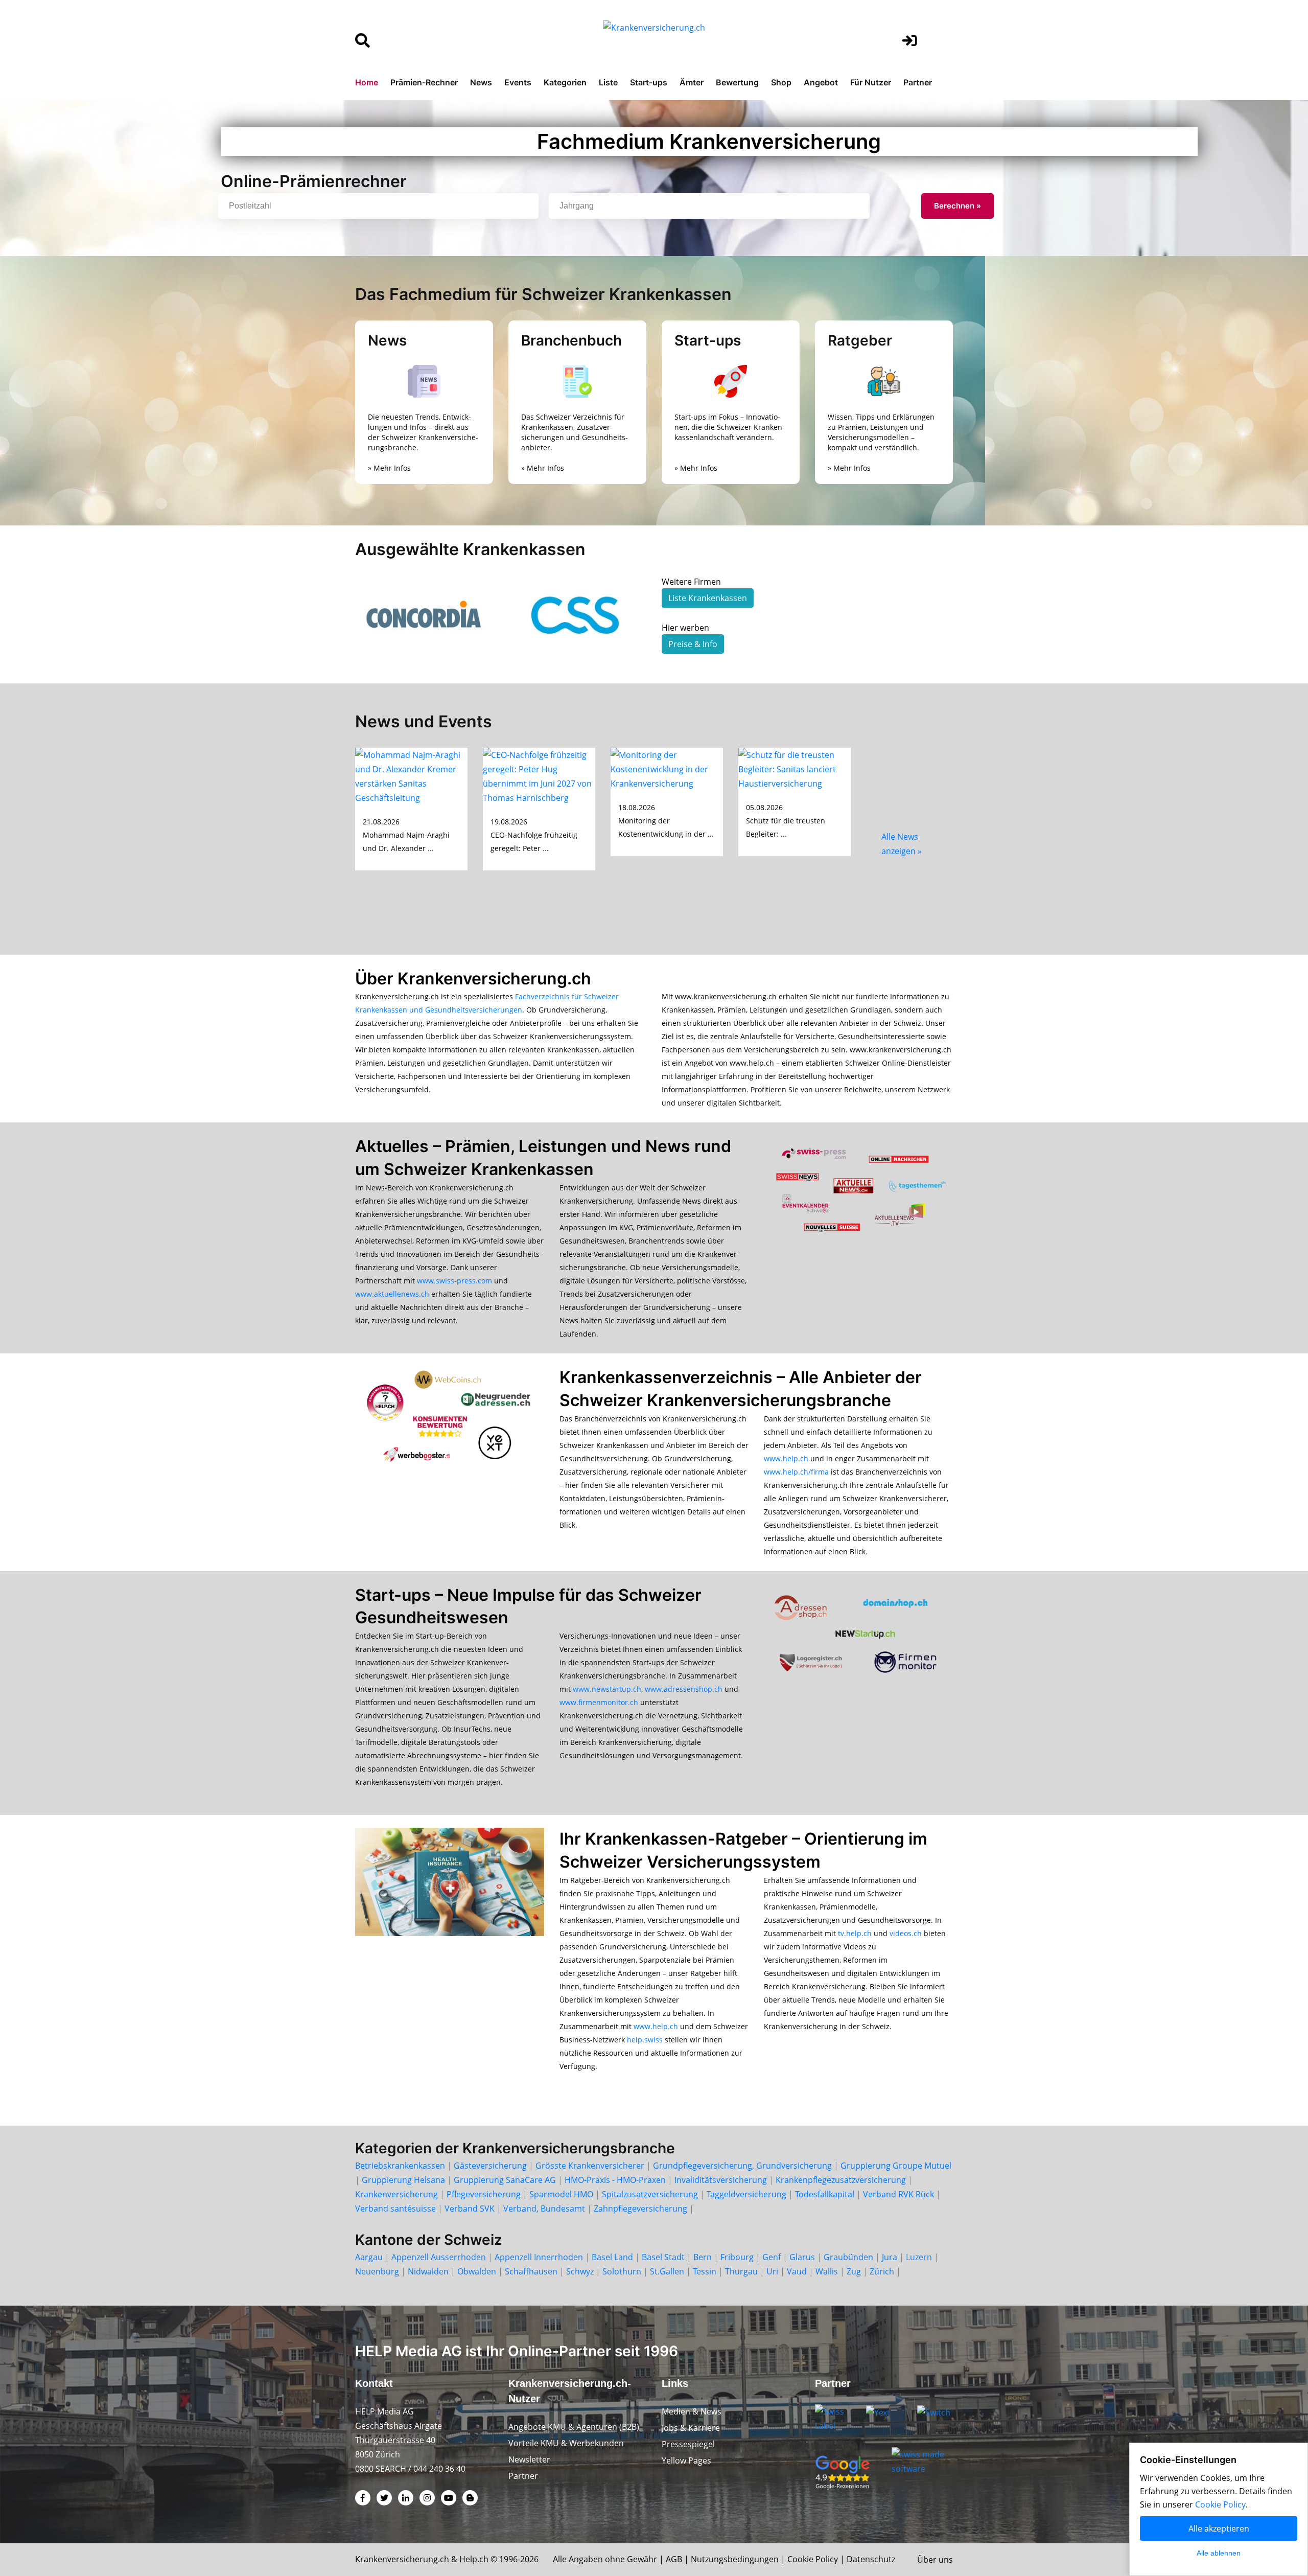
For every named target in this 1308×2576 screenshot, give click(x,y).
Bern (703, 2257)
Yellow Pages (686, 2460)
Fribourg (737, 2257)
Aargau (369, 2257)
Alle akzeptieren (1219, 2528)
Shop (781, 82)
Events (518, 82)
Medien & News (692, 2411)
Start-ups (649, 82)
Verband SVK (470, 2209)
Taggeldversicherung (746, 2194)
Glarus (802, 2257)
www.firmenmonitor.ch (599, 1702)
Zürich (882, 2271)
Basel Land (612, 2257)
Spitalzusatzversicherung (650, 2194)
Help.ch (474, 2559)
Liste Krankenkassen (708, 598)
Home (367, 82)
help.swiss (645, 2040)
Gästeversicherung (490, 2166)
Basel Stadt (663, 2257)
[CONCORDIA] (424, 615)
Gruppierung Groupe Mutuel (896, 2166)
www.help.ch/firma (796, 1472)
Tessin (705, 2271)
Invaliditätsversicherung (721, 2180)
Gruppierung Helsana (403, 2180)
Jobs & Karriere (691, 2428)
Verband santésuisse (395, 2209)
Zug (854, 2271)
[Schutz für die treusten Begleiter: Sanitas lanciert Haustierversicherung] (795, 768)
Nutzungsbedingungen (735, 2559)
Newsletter (529, 2459)
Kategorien (565, 82)
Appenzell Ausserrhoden (439, 2257)
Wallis (827, 2271)
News (481, 82)
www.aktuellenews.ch (392, 1294)
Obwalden (477, 2271)
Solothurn (622, 2271)
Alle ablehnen (1219, 2553)
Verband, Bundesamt (544, 2209)
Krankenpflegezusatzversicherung (841, 2180)
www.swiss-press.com (454, 1281)
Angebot (821, 82)
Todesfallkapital (825, 2194)
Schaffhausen (531, 2271)
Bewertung (737, 82)
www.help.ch (786, 1458)
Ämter (692, 82)
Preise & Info (693, 644)
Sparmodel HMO (561, 2194)
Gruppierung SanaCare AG (505, 2180)
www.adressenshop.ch (684, 1689)
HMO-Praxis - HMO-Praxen (615, 2180)
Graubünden (848, 2257)
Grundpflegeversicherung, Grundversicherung (742, 2166)
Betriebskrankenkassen (400, 2166)
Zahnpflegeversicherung (640, 2209)
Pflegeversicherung (484, 2194)
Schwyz (580, 2271)
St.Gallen (667, 2271)
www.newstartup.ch (607, 1689)
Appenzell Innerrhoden (539, 2257)
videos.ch (906, 1933)
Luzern (919, 2257)
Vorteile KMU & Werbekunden (566, 2443)
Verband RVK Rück (898, 2194)
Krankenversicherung (396, 2194)
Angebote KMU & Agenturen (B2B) (574, 2427)
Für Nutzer (871, 82)
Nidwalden (428, 2271)
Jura (890, 2257)
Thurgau (741, 2271)
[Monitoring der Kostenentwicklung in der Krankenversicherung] (667, 768)
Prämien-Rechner (424, 82)
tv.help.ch (855, 1933)
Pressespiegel (688, 2444)
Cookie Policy (813, 2559)
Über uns (935, 2560)
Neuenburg (377, 2271)
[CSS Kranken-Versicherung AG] (577, 615)
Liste (608, 82)
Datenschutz (871, 2559)
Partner (918, 82)
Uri (772, 2271)
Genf (772, 2257)
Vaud (797, 2271)
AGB (674, 2559)
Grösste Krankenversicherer (590, 2166)
